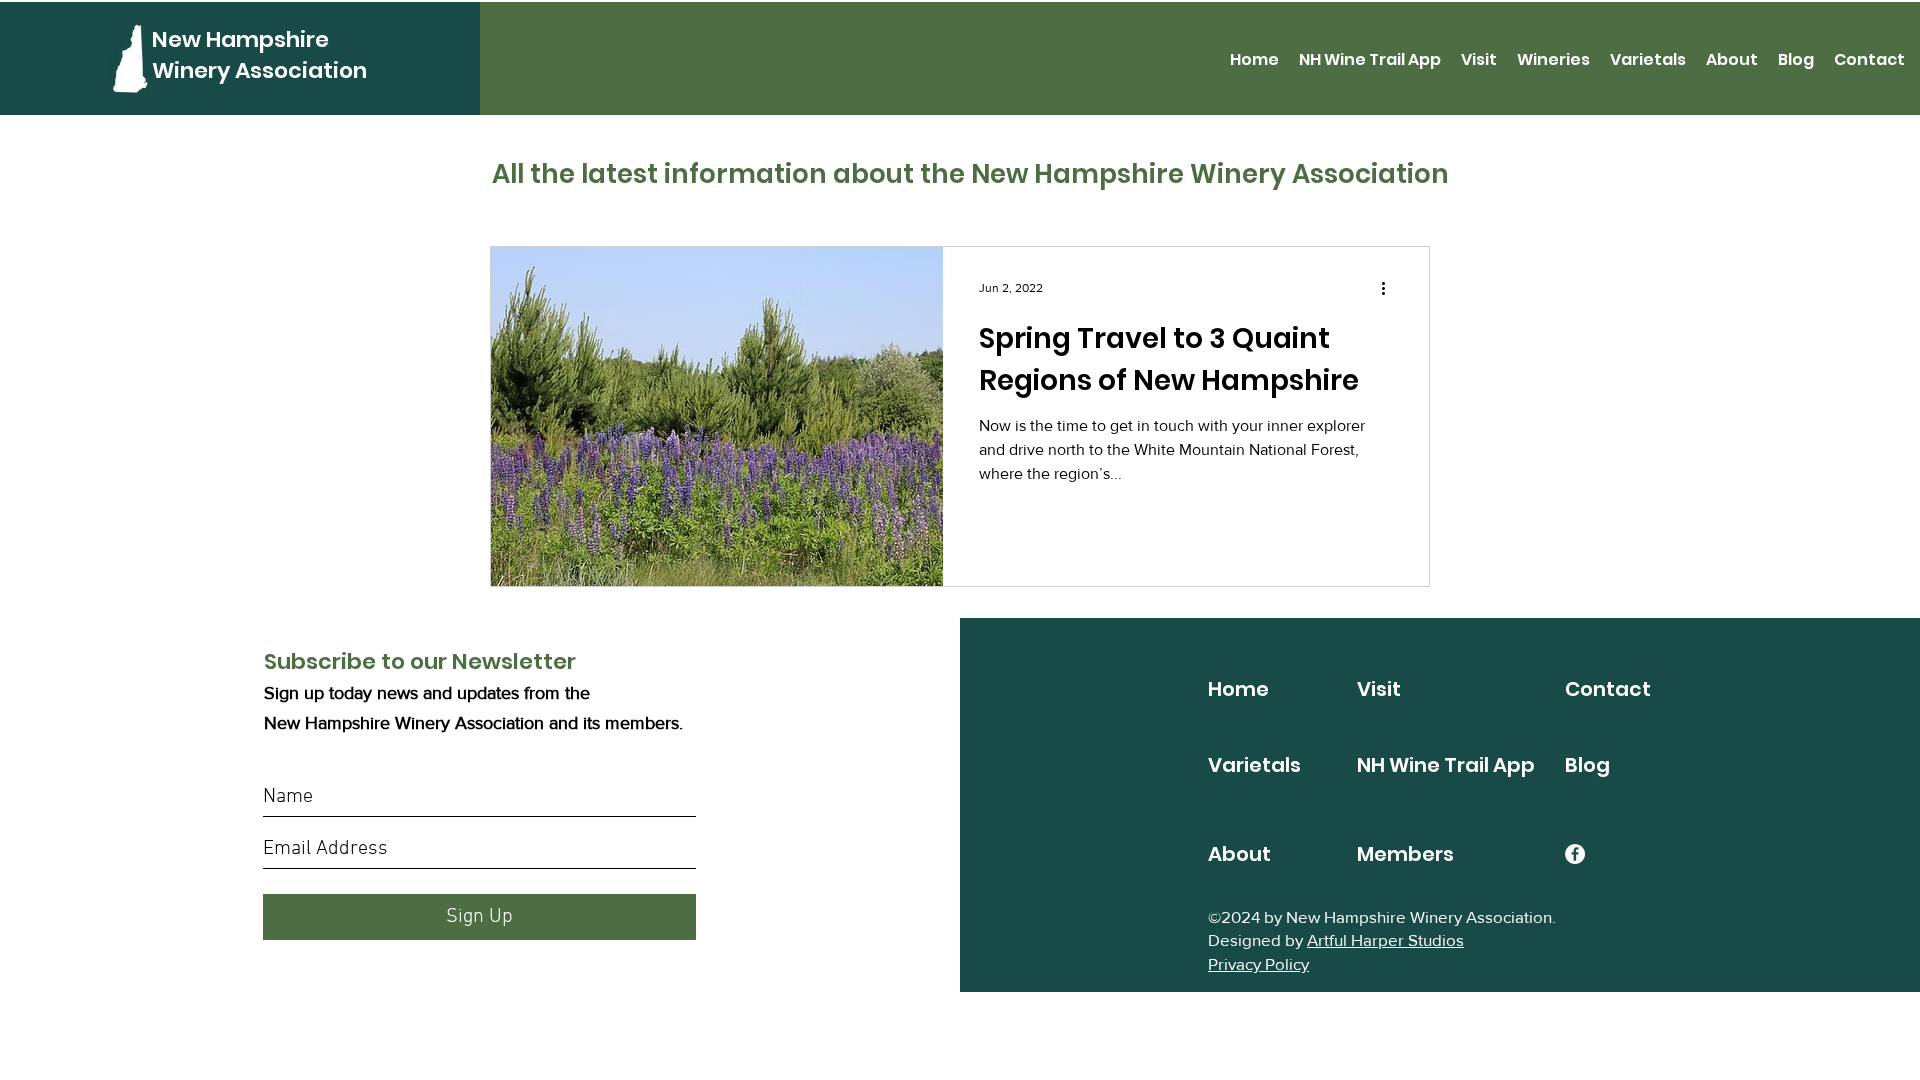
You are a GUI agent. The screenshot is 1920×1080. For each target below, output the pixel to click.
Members (1405, 854)
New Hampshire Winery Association (259, 55)
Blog (1587, 765)
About (1239, 854)
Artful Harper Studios (1385, 939)
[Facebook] (1575, 854)
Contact (1608, 689)
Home (1238, 689)
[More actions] (1390, 288)
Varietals (1254, 765)
